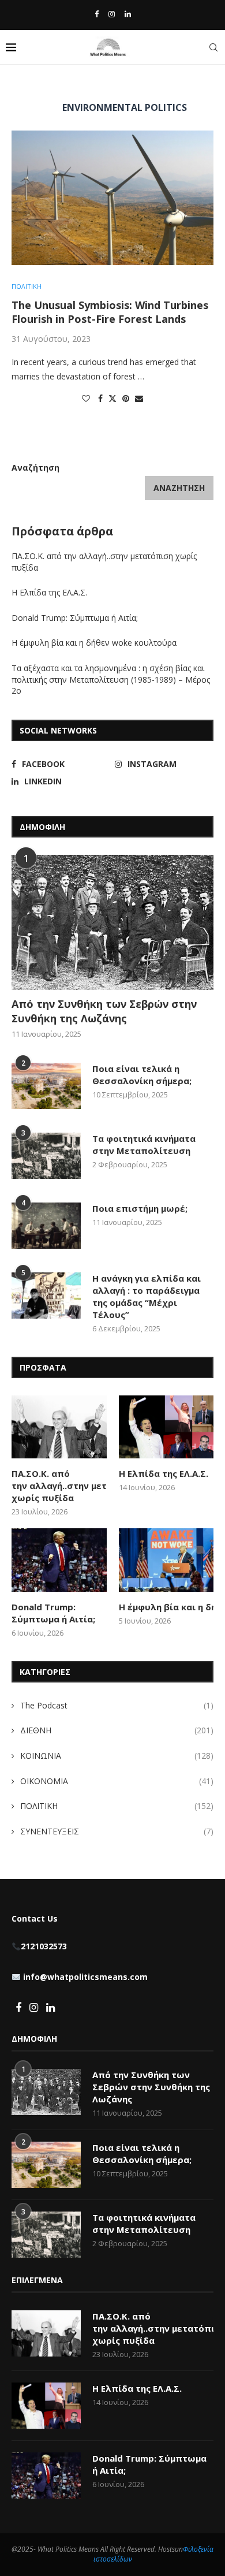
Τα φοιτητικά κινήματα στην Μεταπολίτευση (144, 1144)
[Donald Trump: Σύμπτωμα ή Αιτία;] (59, 1560)
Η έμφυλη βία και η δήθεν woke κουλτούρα (95, 643)
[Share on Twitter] (112, 398)
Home (22, 85)
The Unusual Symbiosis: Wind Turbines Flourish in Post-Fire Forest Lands (110, 312)
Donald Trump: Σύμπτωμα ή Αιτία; (75, 618)
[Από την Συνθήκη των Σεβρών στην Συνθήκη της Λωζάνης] (112, 922)
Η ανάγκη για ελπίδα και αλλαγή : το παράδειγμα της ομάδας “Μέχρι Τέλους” (147, 1296)
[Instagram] (112, 14)
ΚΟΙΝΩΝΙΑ (117, 1756)
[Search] (213, 47)
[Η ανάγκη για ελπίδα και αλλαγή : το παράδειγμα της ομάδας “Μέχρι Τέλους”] (46, 1296)
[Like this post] (86, 398)
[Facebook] (97, 14)
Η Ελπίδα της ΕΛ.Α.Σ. (49, 592)
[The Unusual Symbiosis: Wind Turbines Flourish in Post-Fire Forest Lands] (112, 198)
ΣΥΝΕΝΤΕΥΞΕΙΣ (117, 1831)
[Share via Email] (139, 398)
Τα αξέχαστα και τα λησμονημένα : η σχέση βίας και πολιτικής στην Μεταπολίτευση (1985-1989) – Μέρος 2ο (111, 679)
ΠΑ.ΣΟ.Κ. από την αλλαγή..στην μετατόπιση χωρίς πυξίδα (59, 1486)
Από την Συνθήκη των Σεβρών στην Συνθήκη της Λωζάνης (104, 1011)
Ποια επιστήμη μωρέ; (141, 1208)
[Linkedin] (128, 14)
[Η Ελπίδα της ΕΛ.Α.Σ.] (166, 1427)
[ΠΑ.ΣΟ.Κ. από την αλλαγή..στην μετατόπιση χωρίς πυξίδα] (59, 1427)
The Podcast (117, 1705)
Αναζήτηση (35, 468)
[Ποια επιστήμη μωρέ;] (46, 1226)
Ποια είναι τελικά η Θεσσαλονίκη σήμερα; (142, 1075)
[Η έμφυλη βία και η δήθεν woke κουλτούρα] (166, 1560)
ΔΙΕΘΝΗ (117, 1730)
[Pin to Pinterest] (126, 398)
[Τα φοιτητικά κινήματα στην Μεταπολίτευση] (46, 1156)
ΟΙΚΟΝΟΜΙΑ (117, 1781)
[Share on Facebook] (100, 398)
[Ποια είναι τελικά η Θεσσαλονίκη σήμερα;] (46, 1086)
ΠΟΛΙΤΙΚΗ (117, 1806)
